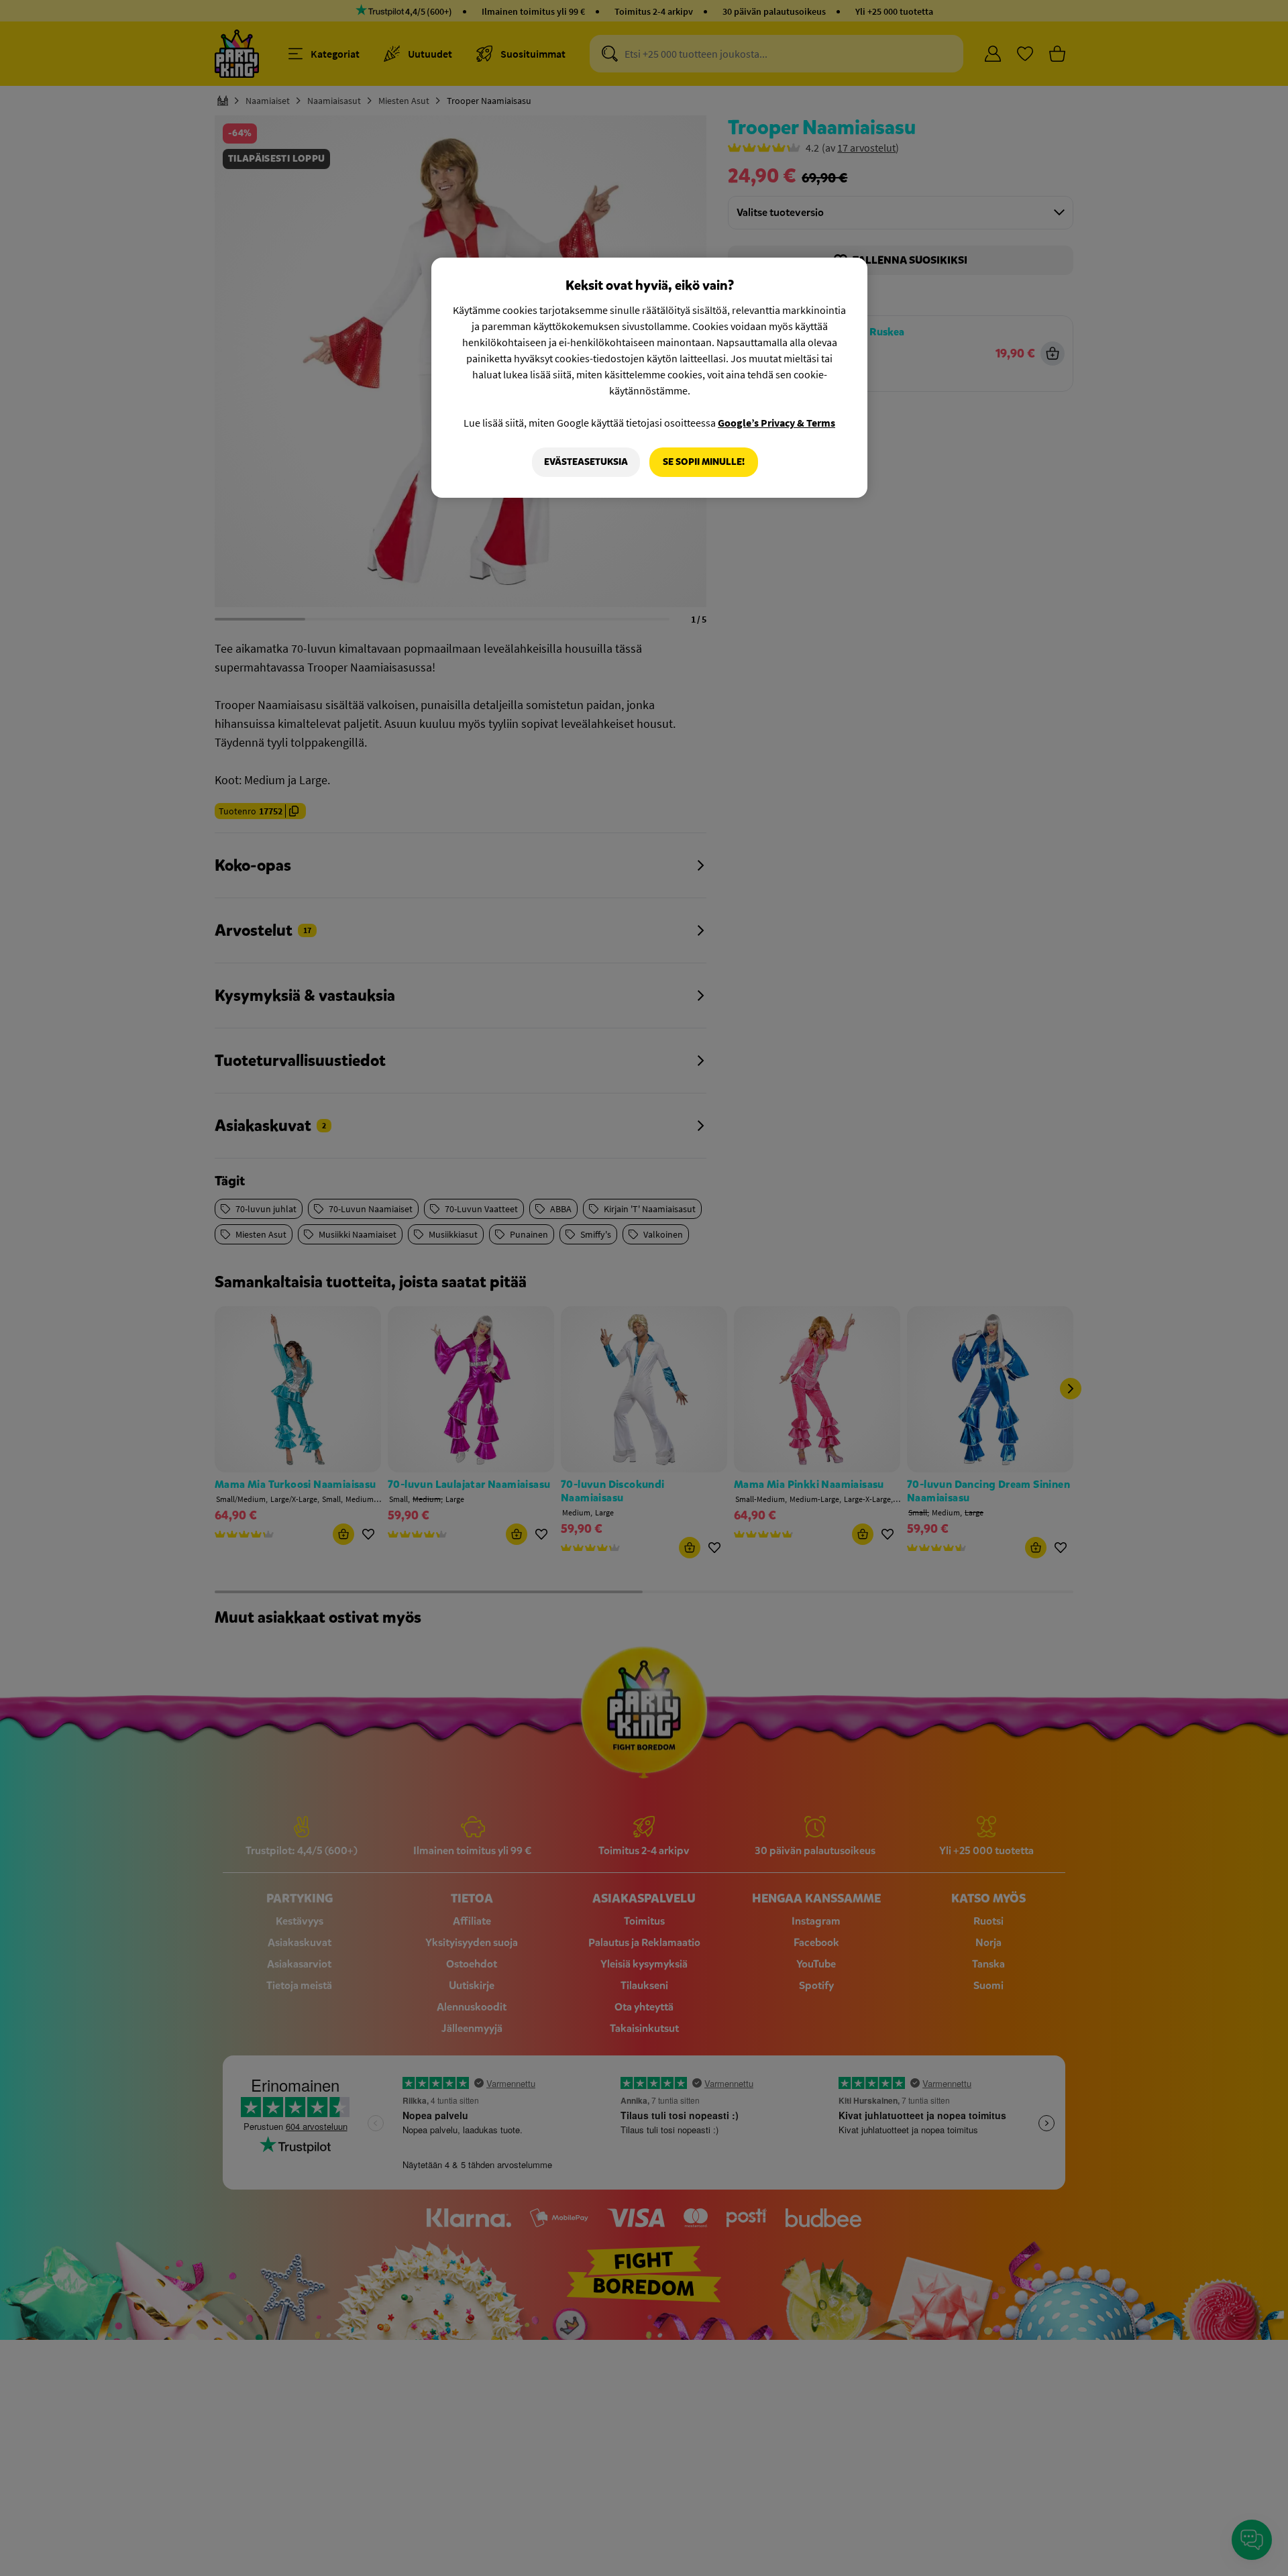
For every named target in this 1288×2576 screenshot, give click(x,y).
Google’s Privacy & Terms (776, 423)
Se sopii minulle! (704, 462)
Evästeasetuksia (586, 462)
